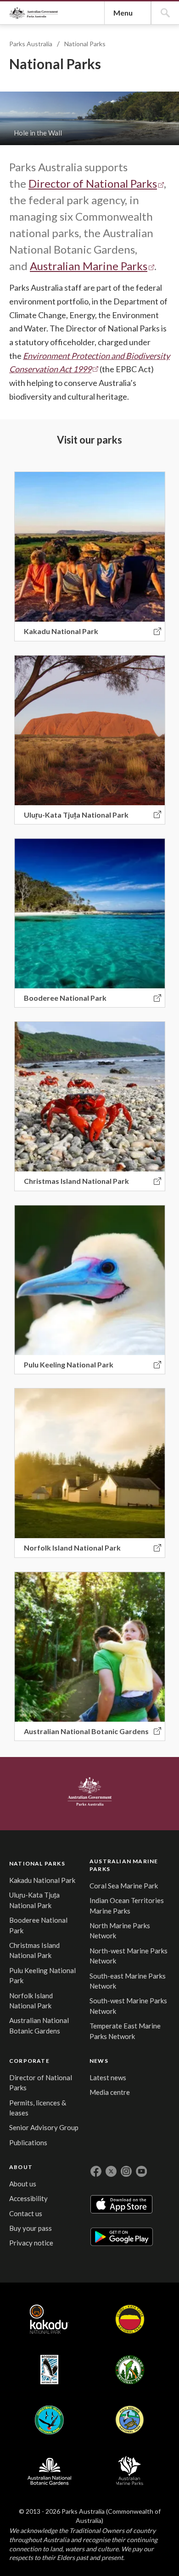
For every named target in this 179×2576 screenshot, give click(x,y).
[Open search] (165, 13)
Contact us (26, 2213)
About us (23, 2184)
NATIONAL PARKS (37, 1863)
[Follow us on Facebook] (96, 2171)
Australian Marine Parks (89, 266)
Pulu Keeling (130, 2420)
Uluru (130, 2319)
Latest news (108, 2077)
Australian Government (89, 1792)
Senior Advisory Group (44, 2127)
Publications (28, 2142)
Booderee (49, 2370)
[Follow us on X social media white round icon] (111, 2171)
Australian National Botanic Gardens (49, 2470)
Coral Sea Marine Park (124, 1886)
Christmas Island (49, 2420)
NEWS (99, 2061)
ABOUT (21, 2167)
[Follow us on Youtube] (141, 2171)
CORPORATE (29, 2061)
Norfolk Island (130, 2370)
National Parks (85, 44)
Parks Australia (34, 13)
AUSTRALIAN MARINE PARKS (124, 1865)
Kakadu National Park (42, 1880)
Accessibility (28, 2198)
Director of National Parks (93, 183)
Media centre (110, 2092)
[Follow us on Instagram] (126, 2171)
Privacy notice (31, 2243)
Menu (123, 13)
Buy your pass (31, 2228)
